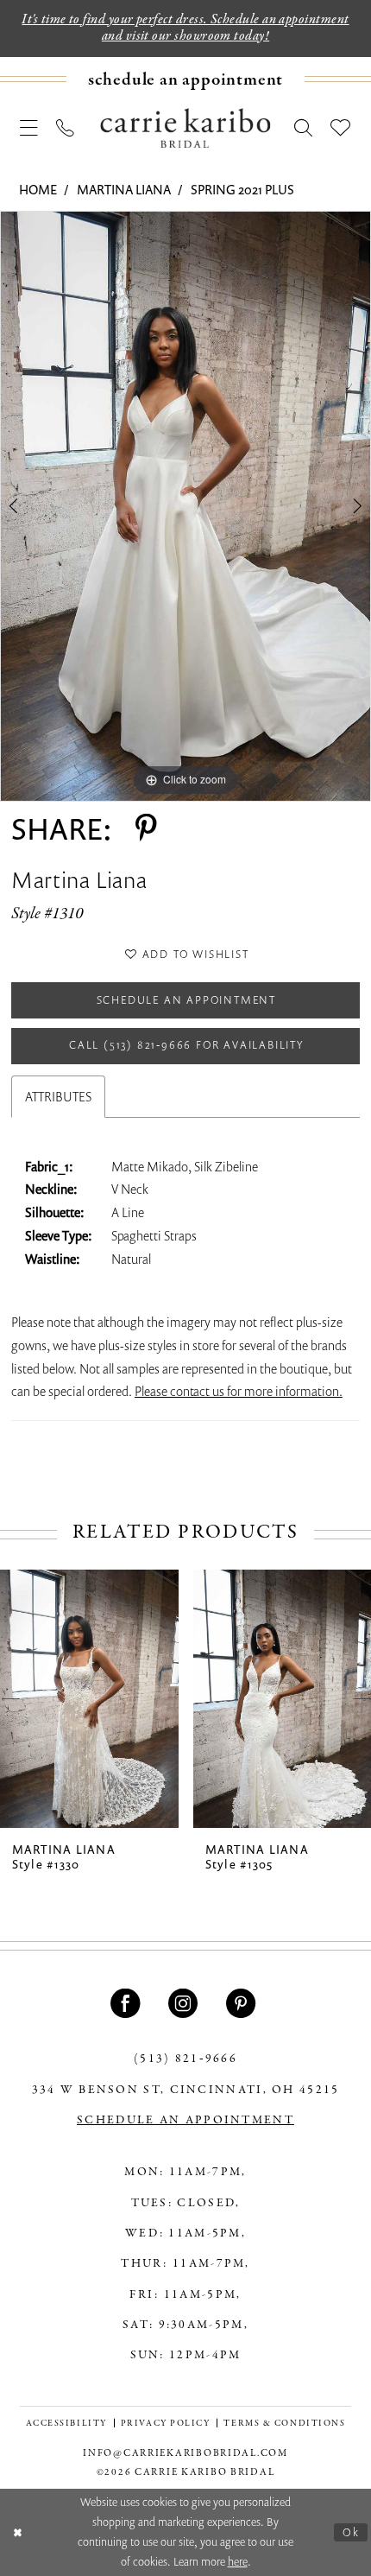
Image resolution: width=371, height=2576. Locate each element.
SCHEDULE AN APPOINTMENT (185, 2120)
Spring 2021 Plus (242, 189)
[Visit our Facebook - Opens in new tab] (128, 2003)
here (238, 2561)
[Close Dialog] (17, 2533)
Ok (351, 2532)
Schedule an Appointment (186, 1000)
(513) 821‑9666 (185, 2059)
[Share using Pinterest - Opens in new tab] (146, 828)
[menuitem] (185, 79)
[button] (30, 128)
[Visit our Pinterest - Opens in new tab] (243, 2003)
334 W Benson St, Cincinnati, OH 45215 (186, 2090)
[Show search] (303, 128)
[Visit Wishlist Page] (341, 128)
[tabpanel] (185, 506)
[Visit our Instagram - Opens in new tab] (185, 2003)
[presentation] (89, 1699)
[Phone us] (66, 128)
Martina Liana (124, 189)
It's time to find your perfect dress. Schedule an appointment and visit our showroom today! (185, 28)
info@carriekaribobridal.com (185, 2453)
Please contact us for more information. (239, 1391)
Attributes (58, 1096)
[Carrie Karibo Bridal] (185, 128)
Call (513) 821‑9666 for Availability (186, 1045)
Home (38, 189)
